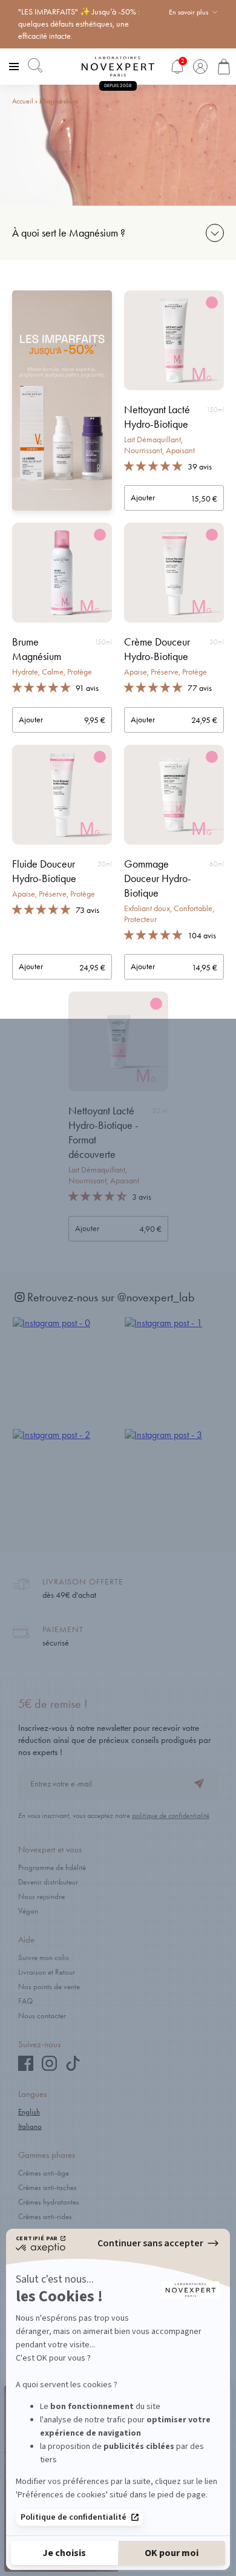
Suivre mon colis (44, 1957)
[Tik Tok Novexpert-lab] (73, 2068)
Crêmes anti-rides (45, 2216)
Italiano (30, 2126)
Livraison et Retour (47, 1972)
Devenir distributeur (48, 1882)
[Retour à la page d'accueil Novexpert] (118, 67)
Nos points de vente (49, 1986)
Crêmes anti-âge (44, 2173)
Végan (28, 1911)
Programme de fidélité (52, 1867)
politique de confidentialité (171, 1816)
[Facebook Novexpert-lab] (26, 2068)
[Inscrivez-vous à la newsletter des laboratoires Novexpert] (199, 1785)
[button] (154, 466)
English (29, 2112)
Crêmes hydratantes (49, 2202)
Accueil (23, 101)
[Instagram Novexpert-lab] (49, 2068)
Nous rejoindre (41, 1896)
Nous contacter (42, 2015)
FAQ (25, 2001)
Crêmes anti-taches (48, 2187)
